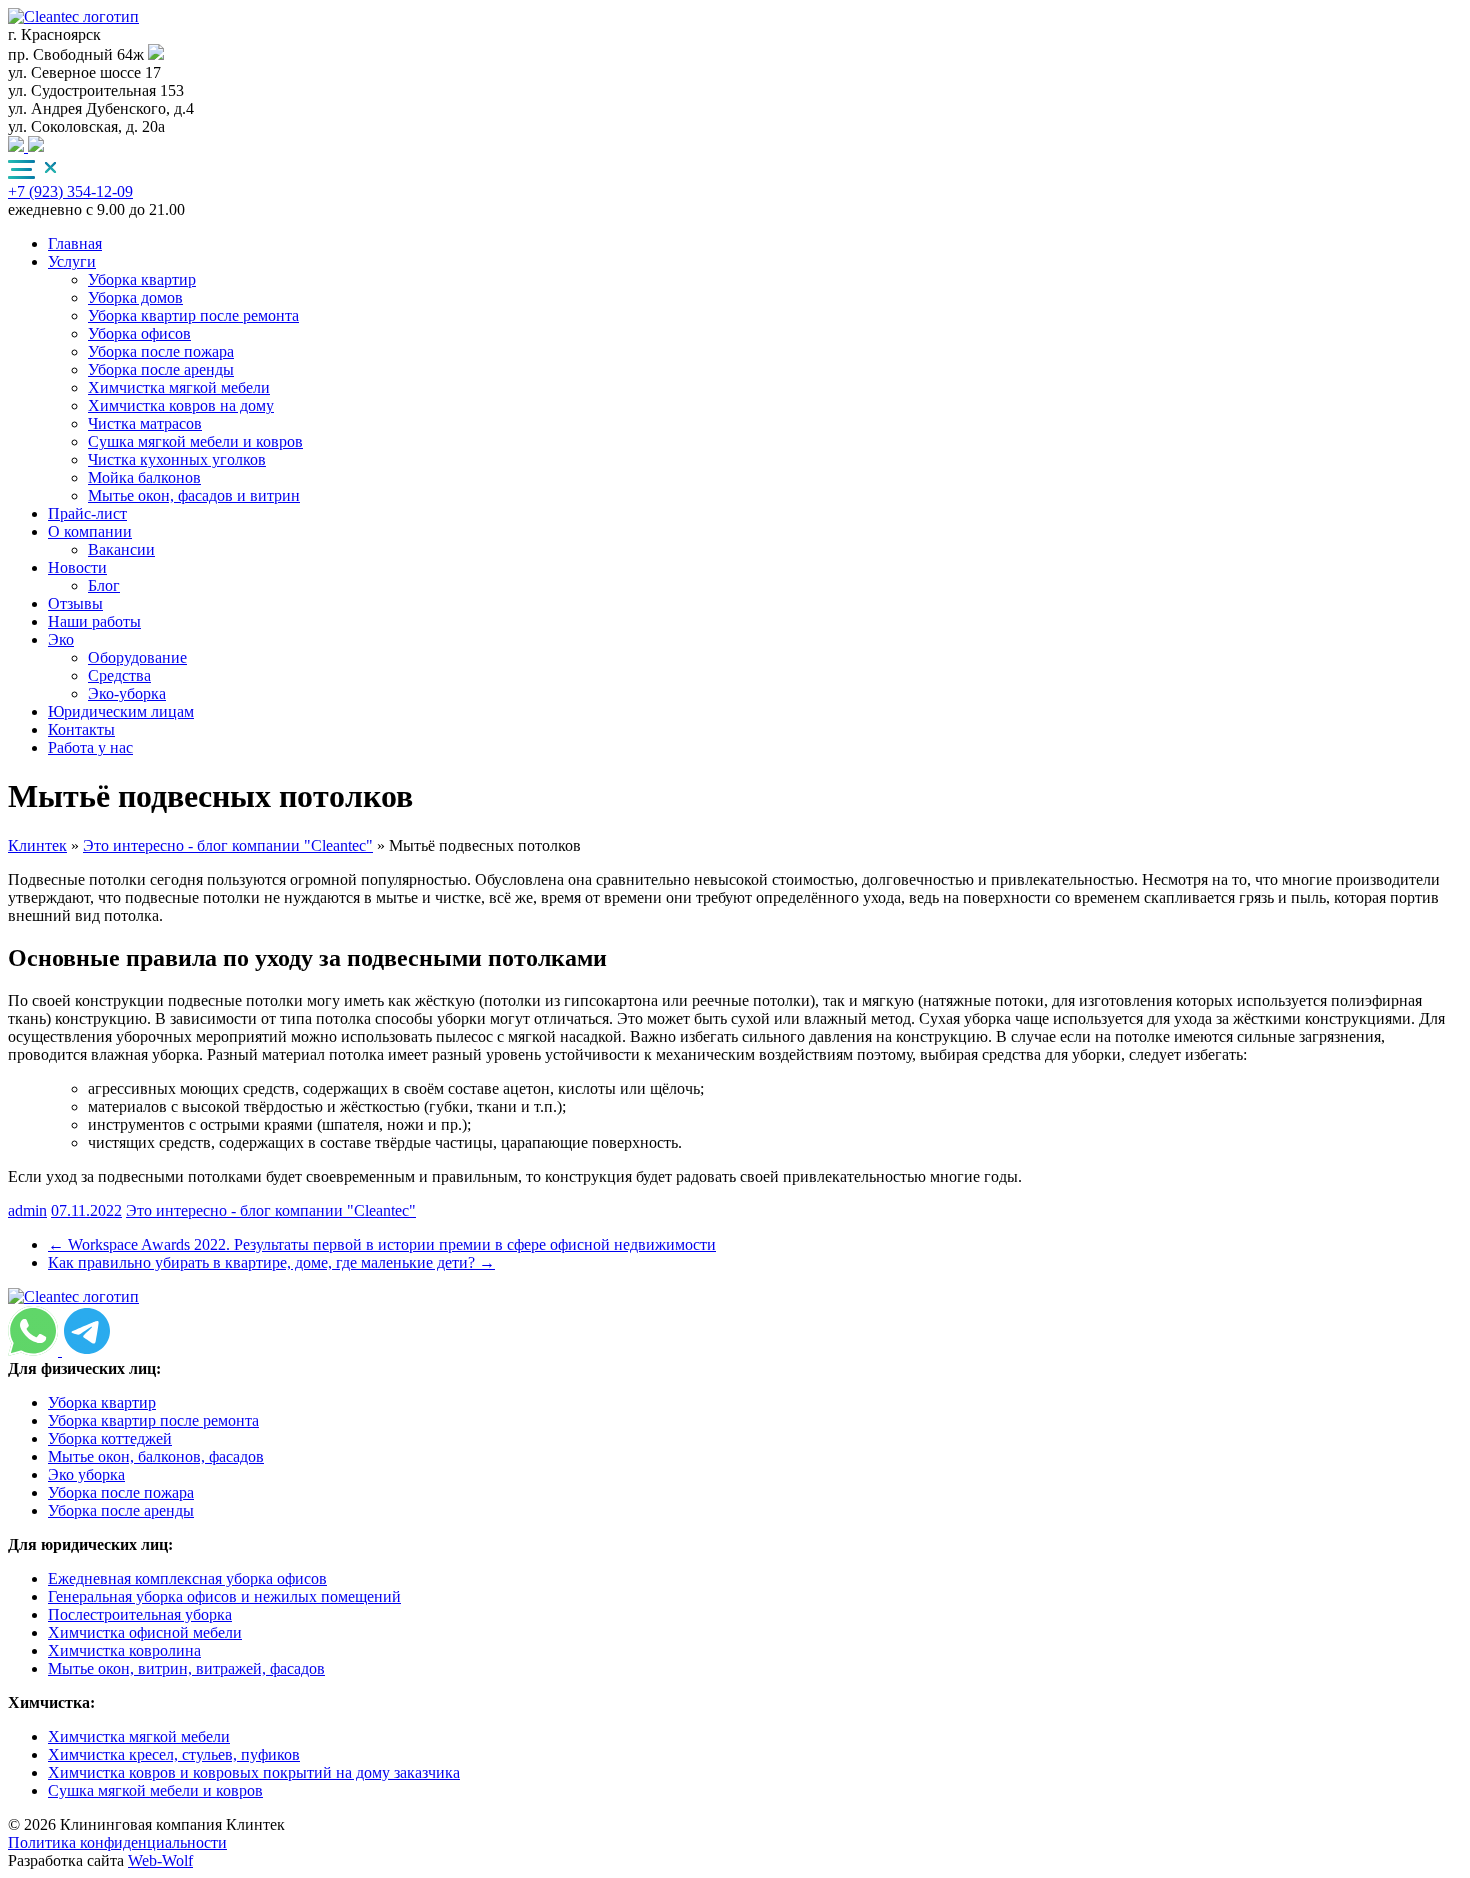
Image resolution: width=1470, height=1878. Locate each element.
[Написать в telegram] (18, 146)
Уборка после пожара (161, 351)
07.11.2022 (86, 1210)
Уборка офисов (139, 333)
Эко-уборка (127, 693)
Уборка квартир (142, 279)
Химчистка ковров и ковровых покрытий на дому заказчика (254, 1772)
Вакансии (121, 549)
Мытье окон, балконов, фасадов (156, 1456)
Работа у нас (90, 747)
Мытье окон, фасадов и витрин (194, 495)
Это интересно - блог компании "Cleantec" (228, 845)
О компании (90, 531)
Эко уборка (86, 1474)
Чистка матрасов (145, 423)
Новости (77, 567)
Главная (75, 243)
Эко (61, 639)
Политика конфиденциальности (117, 1842)
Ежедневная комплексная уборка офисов (187, 1578)
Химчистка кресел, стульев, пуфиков (174, 1754)
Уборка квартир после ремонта (193, 315)
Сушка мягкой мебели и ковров (195, 441)
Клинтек (37, 845)
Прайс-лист (87, 513)
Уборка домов (135, 297)
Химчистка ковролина (124, 1650)
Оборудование (137, 657)
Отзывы (75, 603)
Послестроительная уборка (140, 1614)
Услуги (72, 261)
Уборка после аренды (161, 369)
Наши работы (94, 621)
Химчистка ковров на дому (181, 405)
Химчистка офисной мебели (145, 1632)
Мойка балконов (144, 477)
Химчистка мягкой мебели (179, 387)
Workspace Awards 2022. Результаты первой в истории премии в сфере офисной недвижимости (382, 1244)
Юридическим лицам (121, 711)
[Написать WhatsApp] (36, 146)
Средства (119, 675)
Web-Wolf (160, 1860)
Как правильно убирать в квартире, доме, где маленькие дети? (271, 1262)
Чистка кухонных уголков (177, 459)
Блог (104, 585)
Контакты (81, 729)
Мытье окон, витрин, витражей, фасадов (186, 1668)
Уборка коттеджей (110, 1438)
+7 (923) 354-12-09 (70, 191)
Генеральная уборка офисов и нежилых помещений (224, 1596)
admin (27, 1210)
